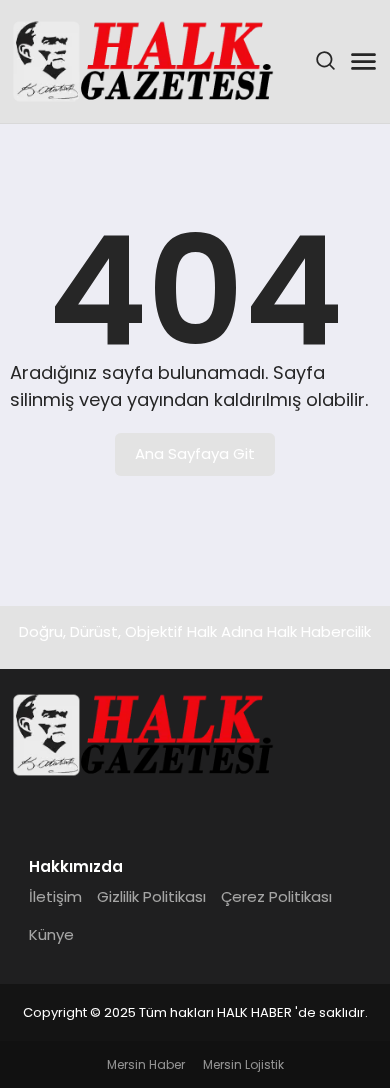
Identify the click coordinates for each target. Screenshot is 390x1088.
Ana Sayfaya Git (195, 453)
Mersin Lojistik (243, 1064)
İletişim (55, 896)
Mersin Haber (146, 1064)
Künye (51, 934)
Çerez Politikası (276, 896)
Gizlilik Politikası (151, 896)
